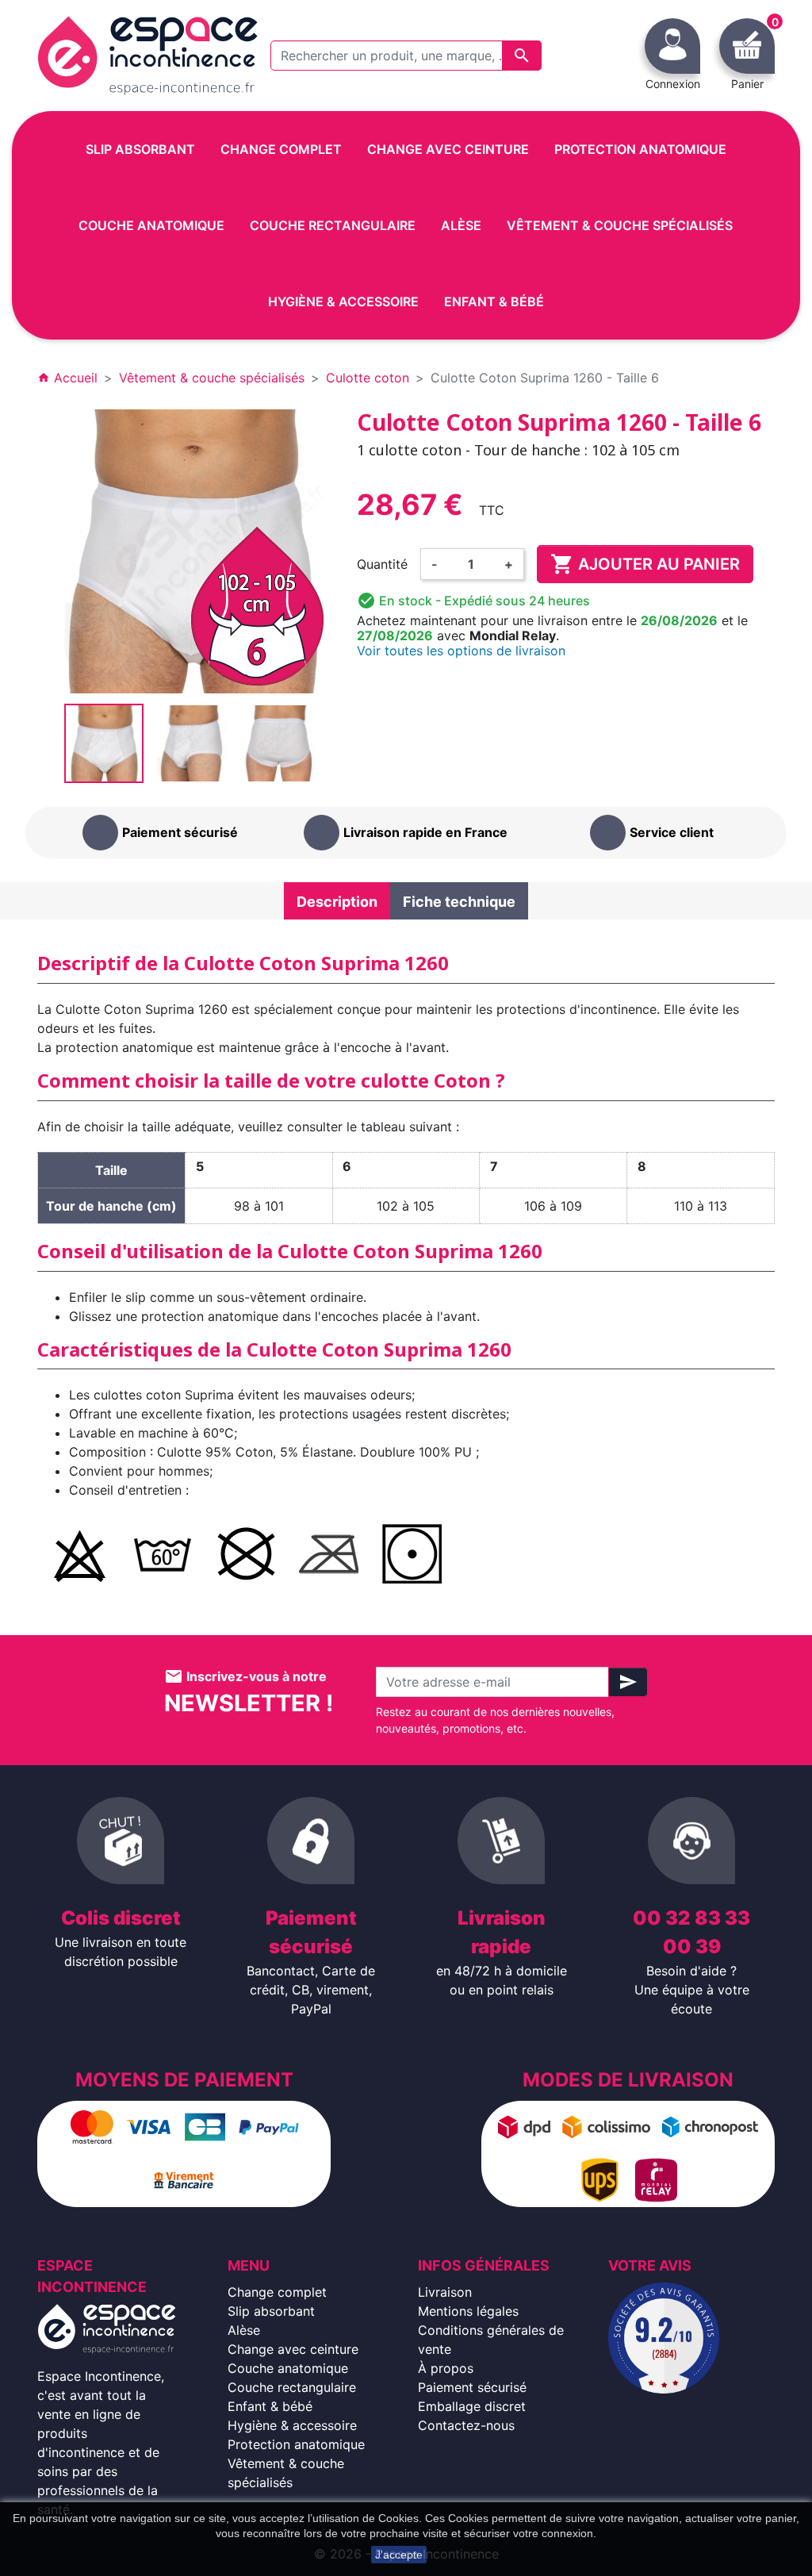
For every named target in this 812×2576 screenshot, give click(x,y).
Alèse (244, 2330)
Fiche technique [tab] (459, 902)
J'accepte (399, 2555)
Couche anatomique (288, 2368)
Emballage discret (472, 2406)
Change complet (277, 2292)
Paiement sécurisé (472, 2387)
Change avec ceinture (293, 2349)
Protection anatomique (296, 2444)
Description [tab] (337, 902)
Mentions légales (468, 2311)
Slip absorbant (271, 2311)
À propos (446, 2368)
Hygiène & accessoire (292, 2425)
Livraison (445, 2292)
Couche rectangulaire (292, 2387)
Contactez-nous (466, 2425)
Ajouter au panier (645, 564)
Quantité (382, 564)
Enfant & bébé (270, 2406)
